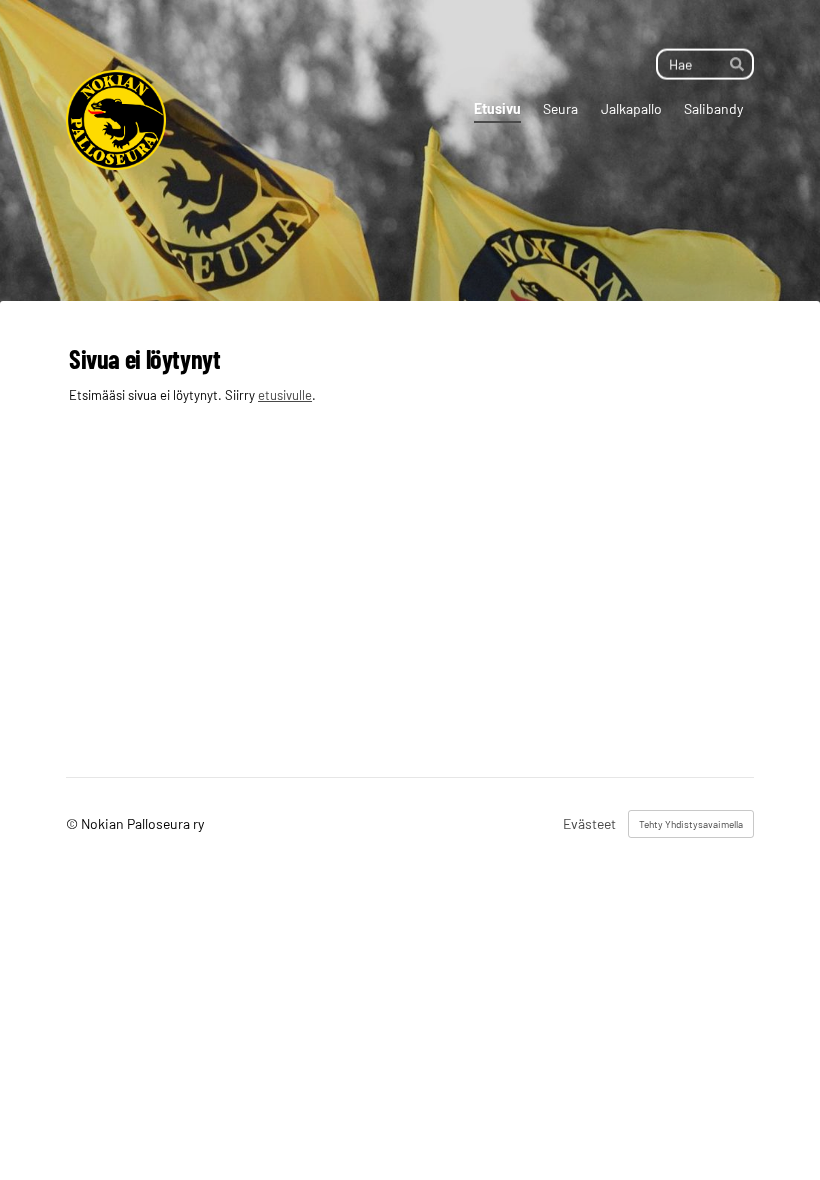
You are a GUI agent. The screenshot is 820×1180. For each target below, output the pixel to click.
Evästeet (589, 824)
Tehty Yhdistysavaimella (691, 824)
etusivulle (285, 395)
